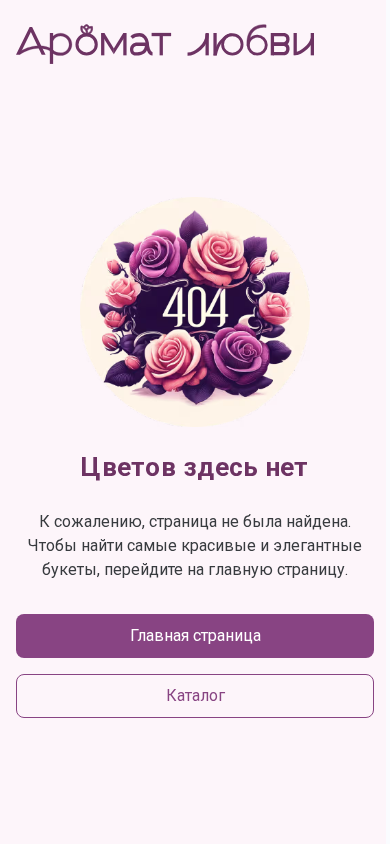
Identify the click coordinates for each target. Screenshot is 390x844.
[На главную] (165, 44)
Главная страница (195, 635)
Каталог (195, 695)
